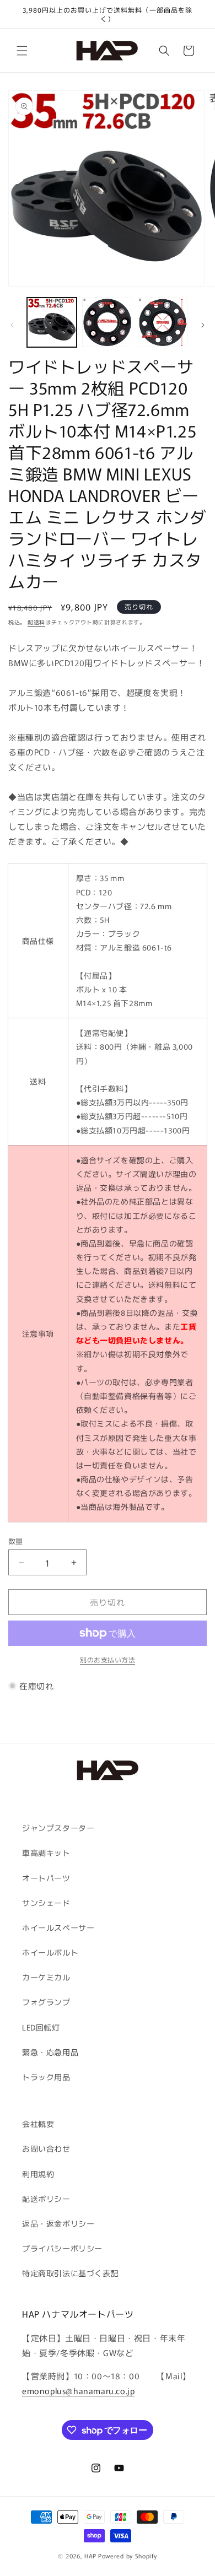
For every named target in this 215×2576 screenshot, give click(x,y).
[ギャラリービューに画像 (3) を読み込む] (163, 322)
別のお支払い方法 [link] (108, 1659)
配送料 (36, 622)
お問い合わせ (46, 2148)
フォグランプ (46, 2002)
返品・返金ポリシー (58, 2223)
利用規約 (38, 2174)
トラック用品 (46, 2077)
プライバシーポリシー (62, 2248)
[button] (22, 51)
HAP (90, 2556)
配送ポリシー (46, 2199)
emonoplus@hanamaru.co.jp (78, 2391)
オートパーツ (46, 1878)
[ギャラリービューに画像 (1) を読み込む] (52, 322)
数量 (16, 1541)
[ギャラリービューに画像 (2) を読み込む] (107, 322)
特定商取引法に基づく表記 (70, 2273)
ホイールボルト (50, 1952)
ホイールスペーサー (58, 1927)
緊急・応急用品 (50, 2052)
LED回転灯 (41, 2027)
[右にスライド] (203, 325)
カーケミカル (46, 1977)
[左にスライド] (12, 325)
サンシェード (46, 1903)
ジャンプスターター (58, 1828)
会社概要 (38, 2124)
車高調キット (46, 1853)
